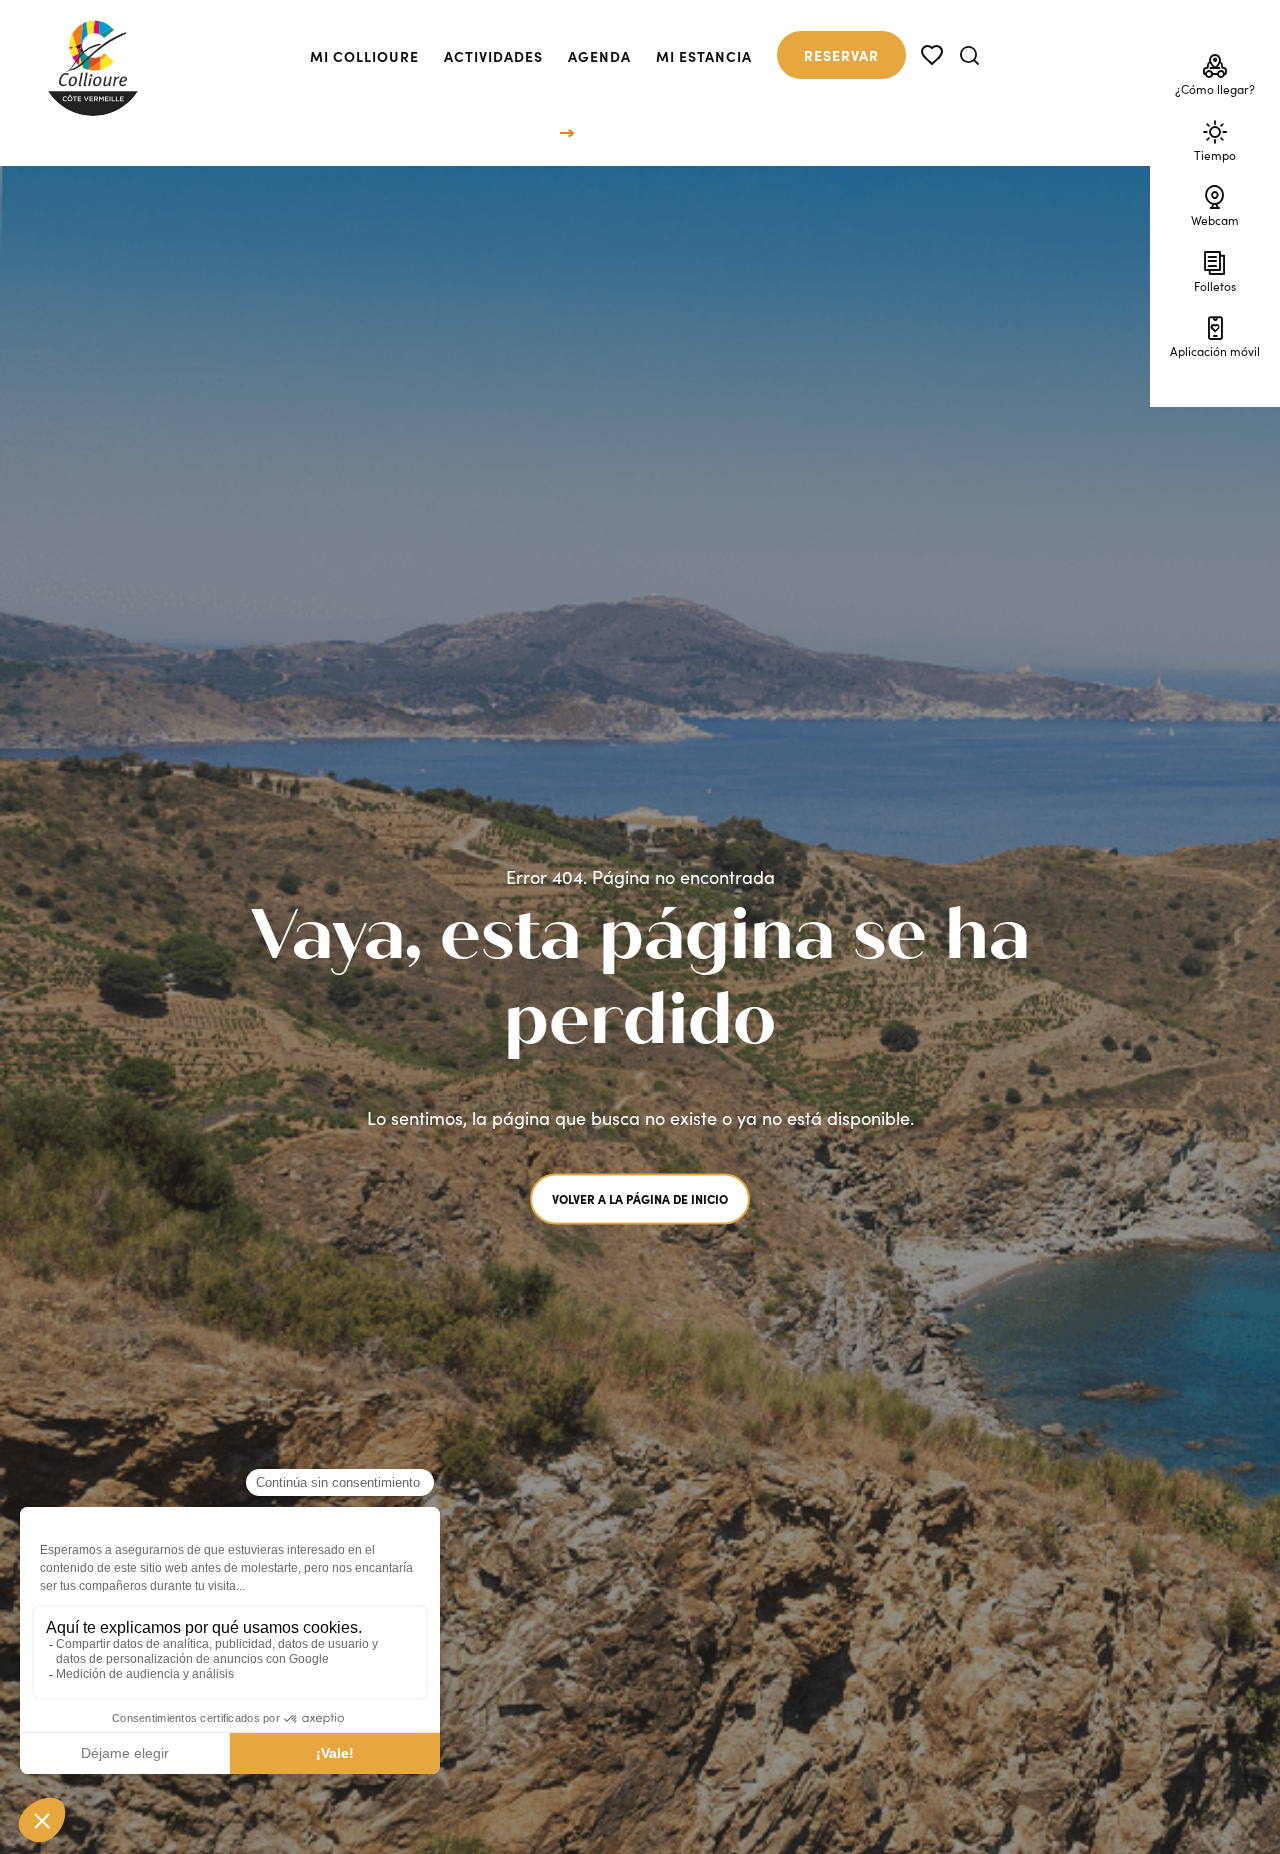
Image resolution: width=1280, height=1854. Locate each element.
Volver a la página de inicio (640, 1198)
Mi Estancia (704, 56)
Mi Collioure (364, 56)
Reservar (841, 55)
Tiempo (1215, 153)
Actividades (493, 56)
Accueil (533, 131)
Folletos (1215, 284)
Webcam (1215, 219)
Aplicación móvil (1215, 350)
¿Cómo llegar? (1215, 88)
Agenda (599, 56)
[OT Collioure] (93, 63)
